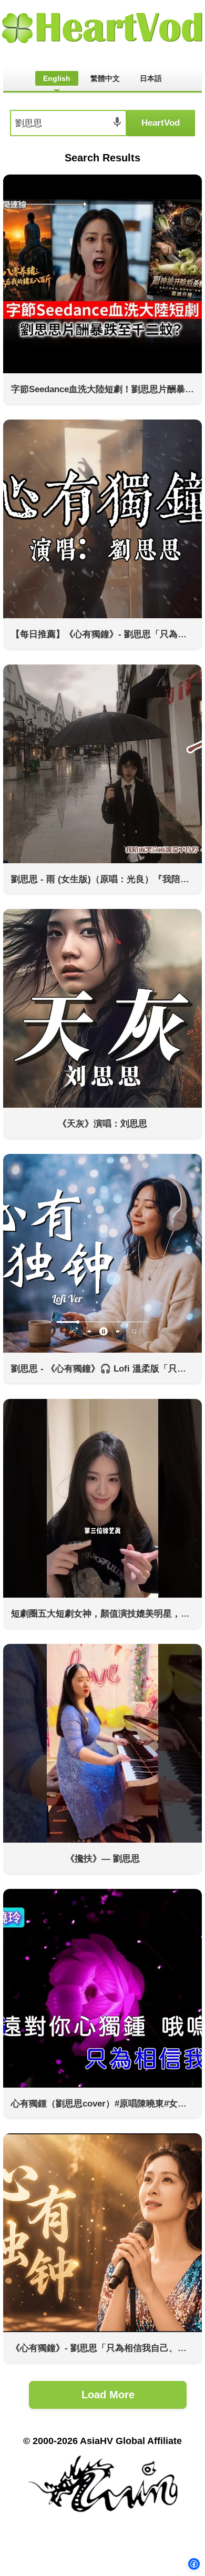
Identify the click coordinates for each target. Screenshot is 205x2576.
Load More (108, 2395)
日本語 (151, 78)
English (57, 78)
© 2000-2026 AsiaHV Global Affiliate (102, 2441)
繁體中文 (105, 78)
